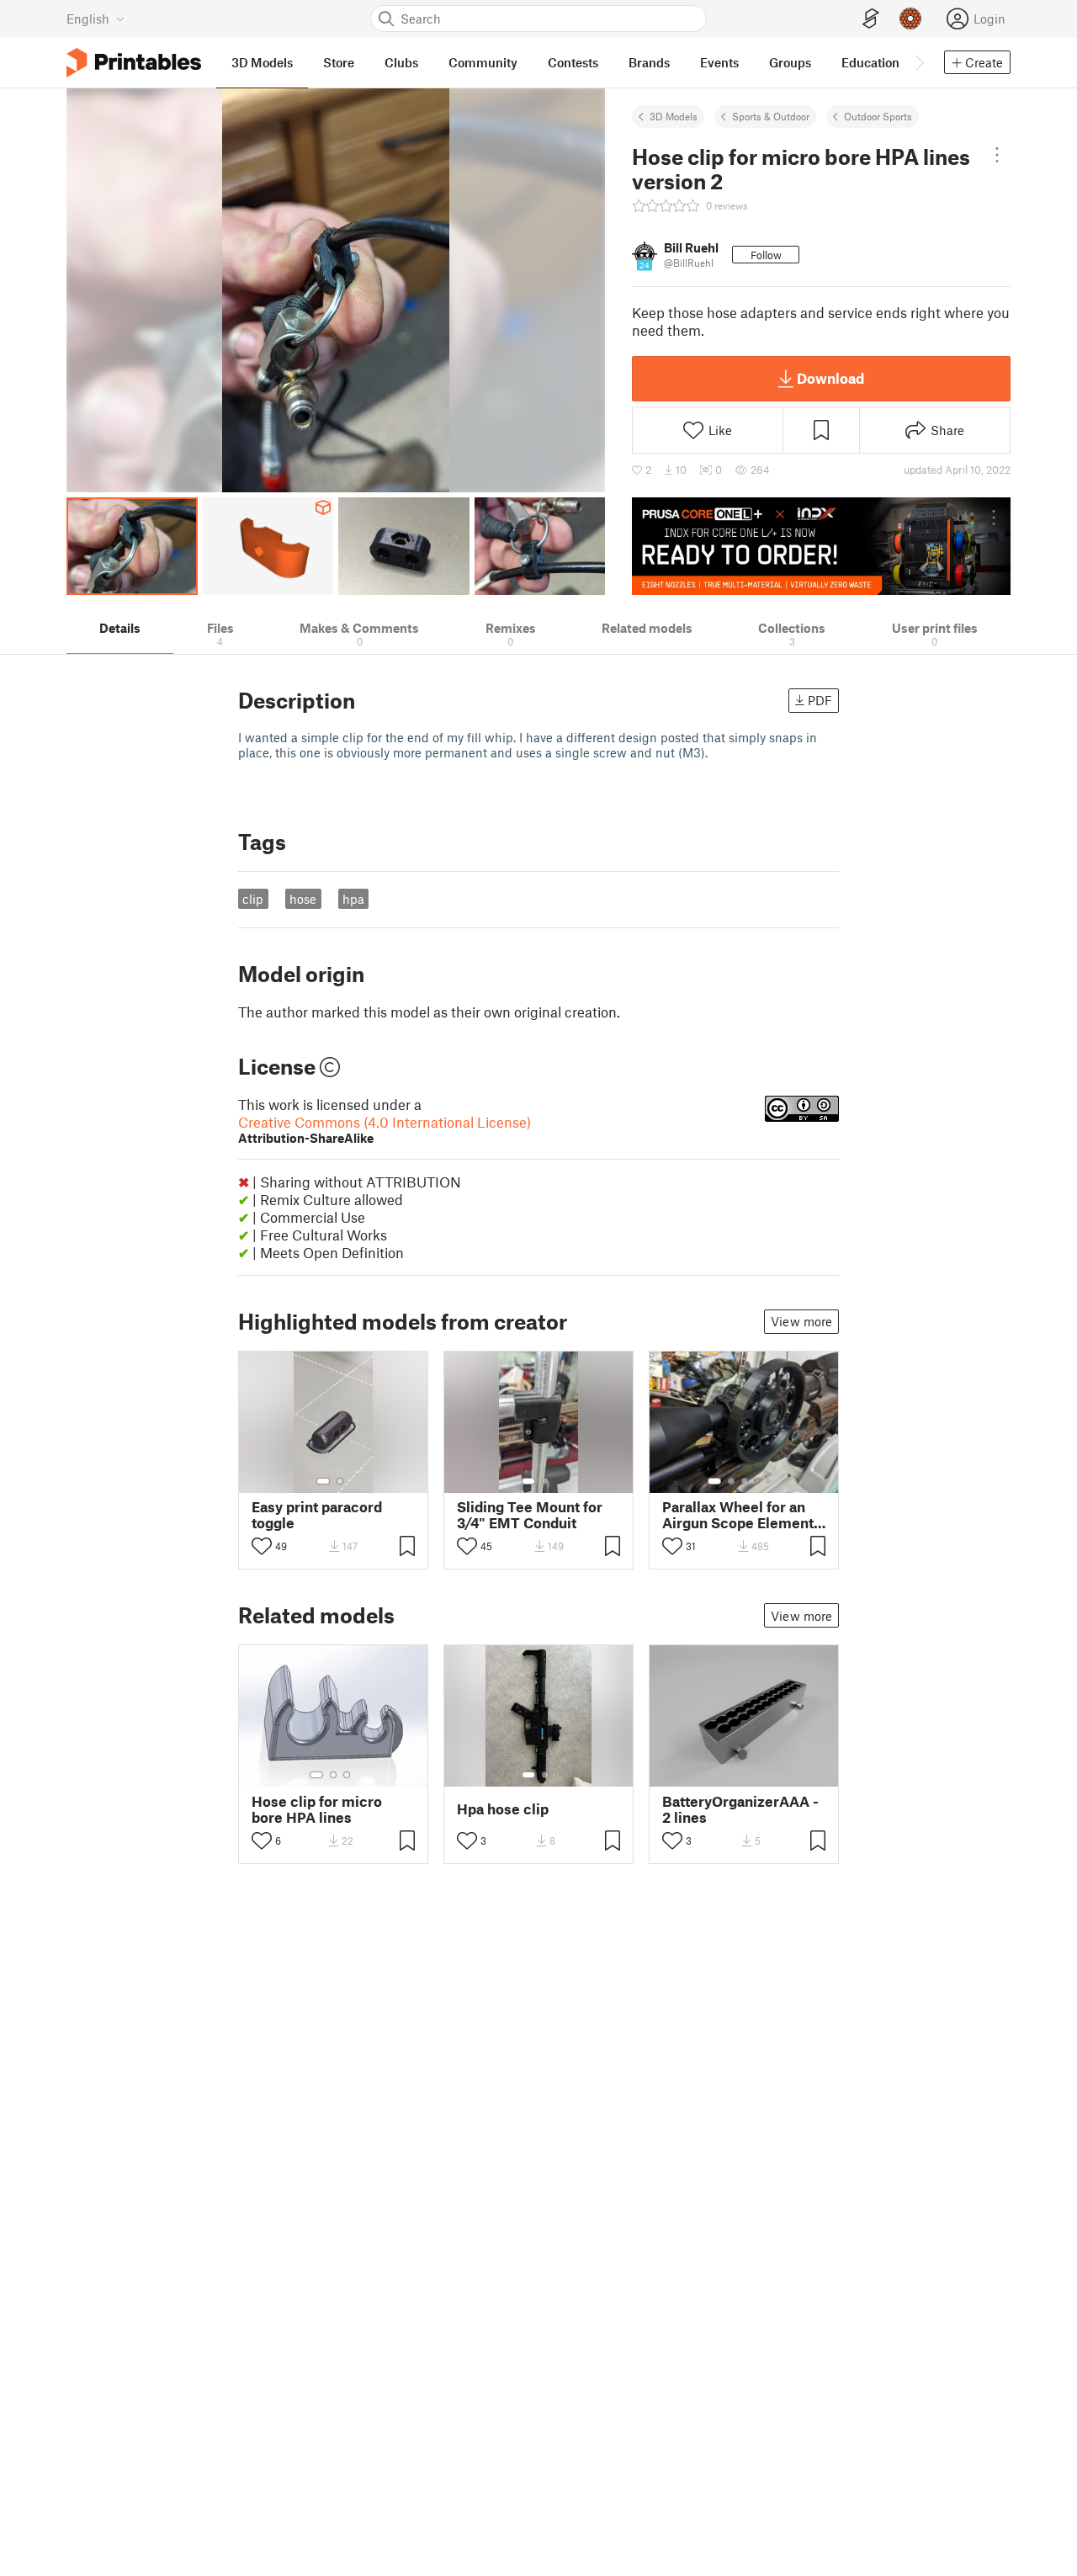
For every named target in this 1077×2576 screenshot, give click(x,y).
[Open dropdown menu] (997, 155)
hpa (353, 899)
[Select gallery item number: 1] (323, 1481)
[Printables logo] (134, 63)
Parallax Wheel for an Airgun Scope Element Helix (738, 1515)
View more (801, 1321)
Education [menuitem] (870, 62)
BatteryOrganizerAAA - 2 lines (740, 1809)
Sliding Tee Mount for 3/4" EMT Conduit (530, 1515)
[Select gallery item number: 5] (770, 1481)
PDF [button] (820, 700)
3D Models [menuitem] (262, 62)
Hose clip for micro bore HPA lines (317, 1809)
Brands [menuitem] (649, 62)
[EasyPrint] (871, 19)
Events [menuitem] (719, 62)
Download (830, 378)
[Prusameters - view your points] (910, 19)
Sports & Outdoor (771, 116)
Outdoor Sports (878, 116)
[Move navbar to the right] (919, 62)
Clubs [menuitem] (401, 62)
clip (253, 899)
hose (303, 899)
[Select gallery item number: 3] (745, 1481)
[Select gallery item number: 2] (340, 1481)
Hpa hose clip (503, 1809)
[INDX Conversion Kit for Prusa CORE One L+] (821, 546)
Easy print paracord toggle (317, 1515)
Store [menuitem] (339, 62)
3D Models (674, 116)
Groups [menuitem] (790, 62)
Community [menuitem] (483, 62)
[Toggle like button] (262, 1546)
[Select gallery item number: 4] (758, 1481)
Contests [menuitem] (573, 62)
